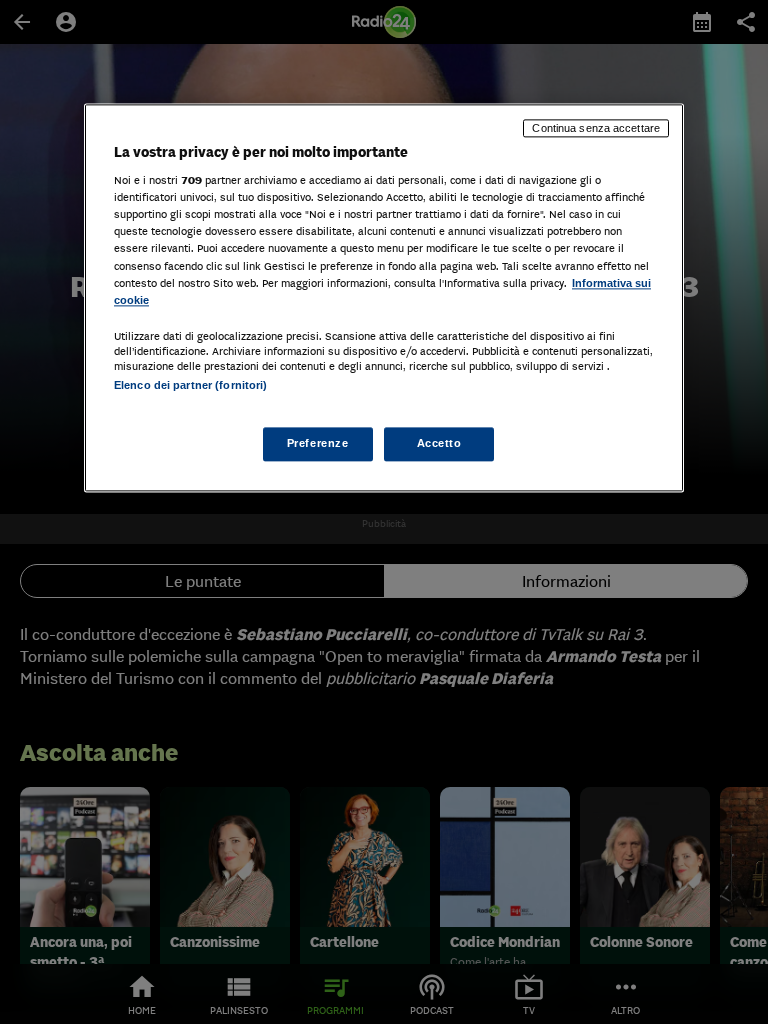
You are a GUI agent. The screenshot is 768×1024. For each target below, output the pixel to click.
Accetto (439, 443)
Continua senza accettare (596, 128)
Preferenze (318, 443)
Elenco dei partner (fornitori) (190, 385)
